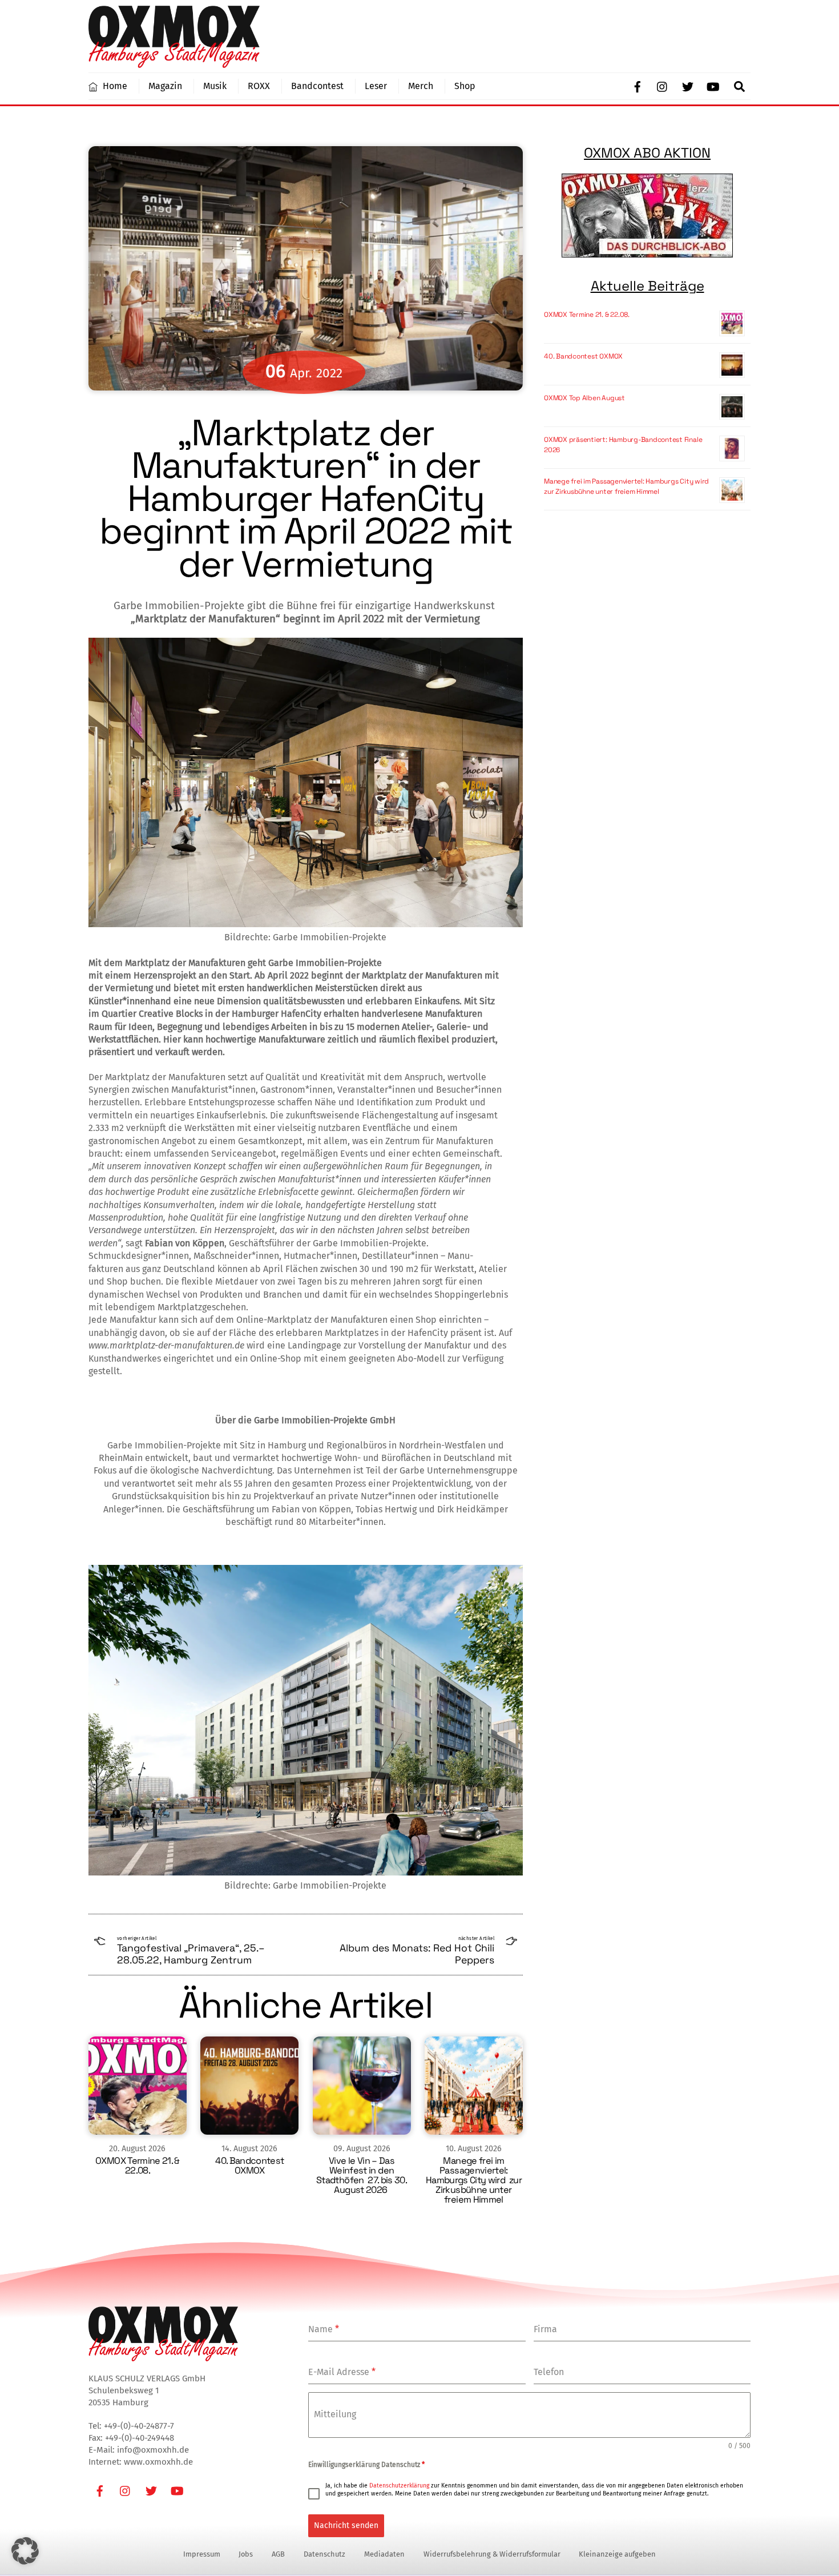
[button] (25, 2551)
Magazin (165, 86)
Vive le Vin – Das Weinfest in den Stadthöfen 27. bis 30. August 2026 (362, 2175)
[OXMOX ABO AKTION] (647, 216)
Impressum (202, 2554)
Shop (465, 86)
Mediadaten (384, 2554)
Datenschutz (324, 2554)
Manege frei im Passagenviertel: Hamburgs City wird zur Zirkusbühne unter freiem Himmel (474, 2180)
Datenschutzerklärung (399, 2486)
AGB (278, 2554)
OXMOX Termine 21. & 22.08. (138, 2166)
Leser (376, 86)
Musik (215, 86)
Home (114, 86)
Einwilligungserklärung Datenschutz (366, 2465)
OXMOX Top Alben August (584, 398)
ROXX (259, 86)
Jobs (246, 2554)
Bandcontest (317, 86)
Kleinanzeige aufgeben (617, 2554)
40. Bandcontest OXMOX (249, 2166)
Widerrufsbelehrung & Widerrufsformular (492, 2554)
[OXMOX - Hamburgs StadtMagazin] (174, 63)
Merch (421, 86)
